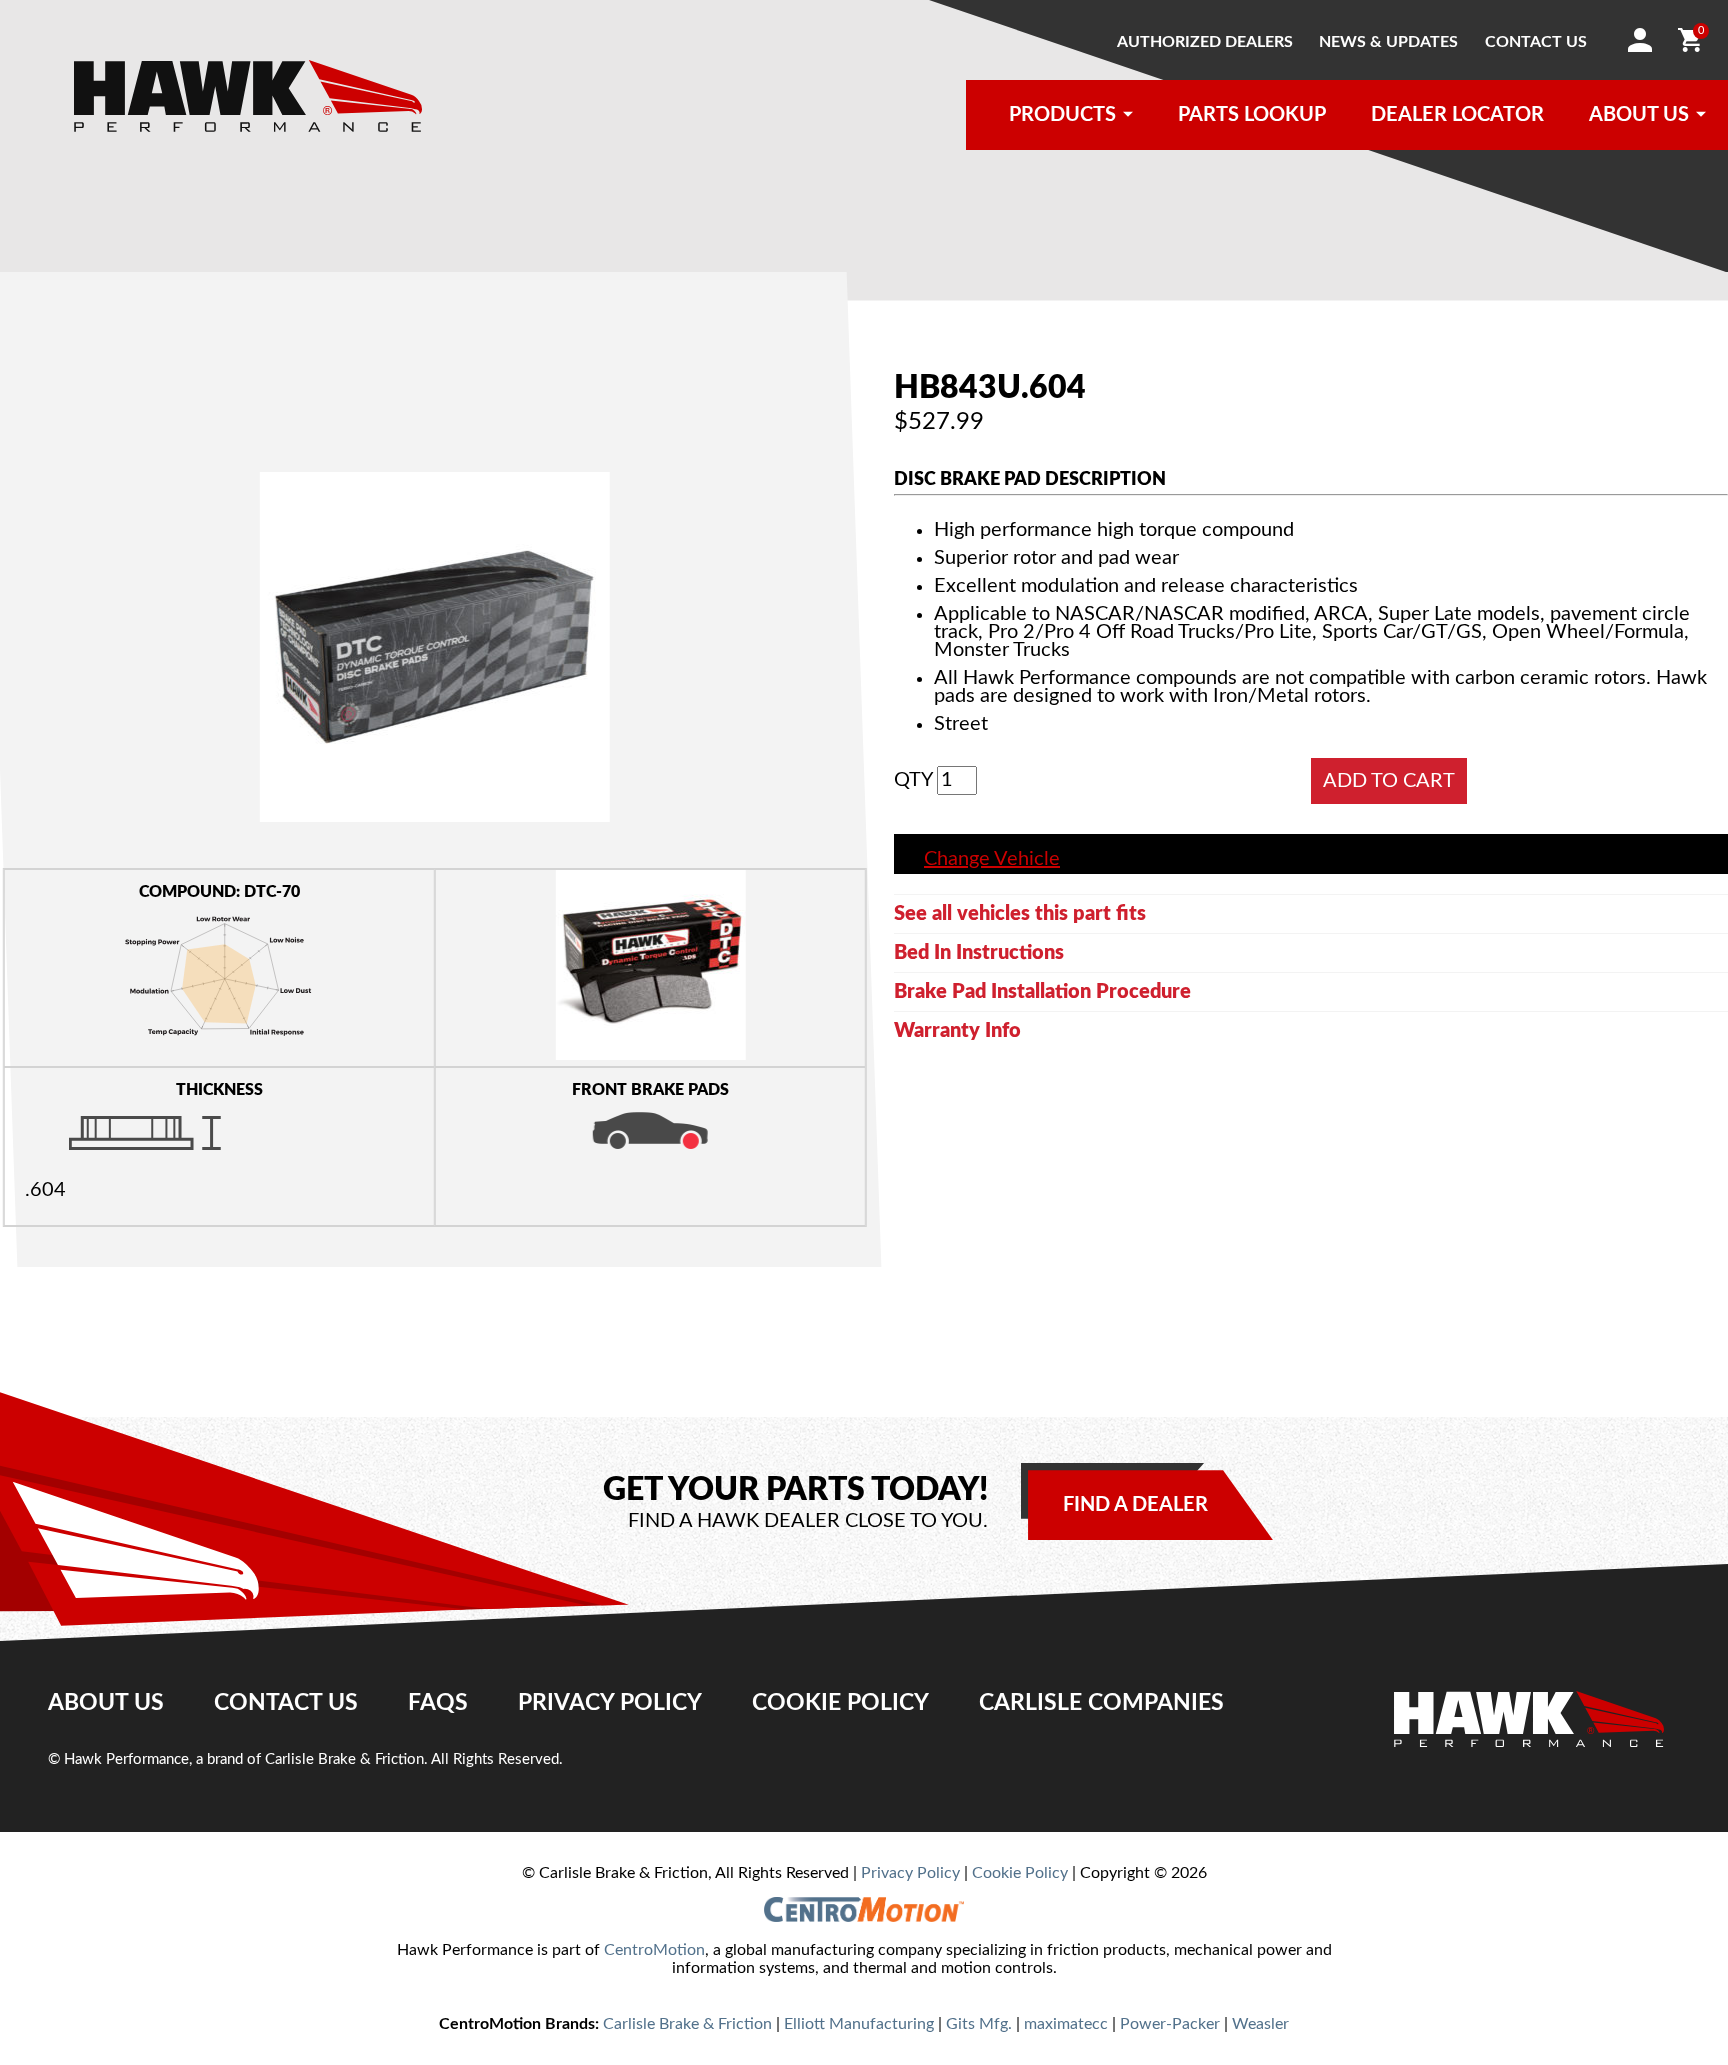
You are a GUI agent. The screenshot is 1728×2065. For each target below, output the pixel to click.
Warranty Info (957, 1031)
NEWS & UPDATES (1388, 42)
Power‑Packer (1170, 2024)
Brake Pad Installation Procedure (1042, 992)
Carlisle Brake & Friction (687, 2024)
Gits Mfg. (979, 2024)
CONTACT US (1536, 42)
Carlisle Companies (1101, 1703)
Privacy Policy (610, 1703)
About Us (106, 1703)
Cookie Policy (840, 1703)
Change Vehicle (992, 859)
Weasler (1260, 2024)
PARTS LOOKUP (1252, 115)
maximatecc (1066, 2024)
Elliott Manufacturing (859, 2024)
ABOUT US (1639, 115)
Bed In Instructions (979, 953)
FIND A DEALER (1135, 1505)
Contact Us (286, 1703)
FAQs (438, 1703)
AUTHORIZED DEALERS (1205, 42)
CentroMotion (654, 1950)
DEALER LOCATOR (1457, 115)
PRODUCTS (1062, 115)
